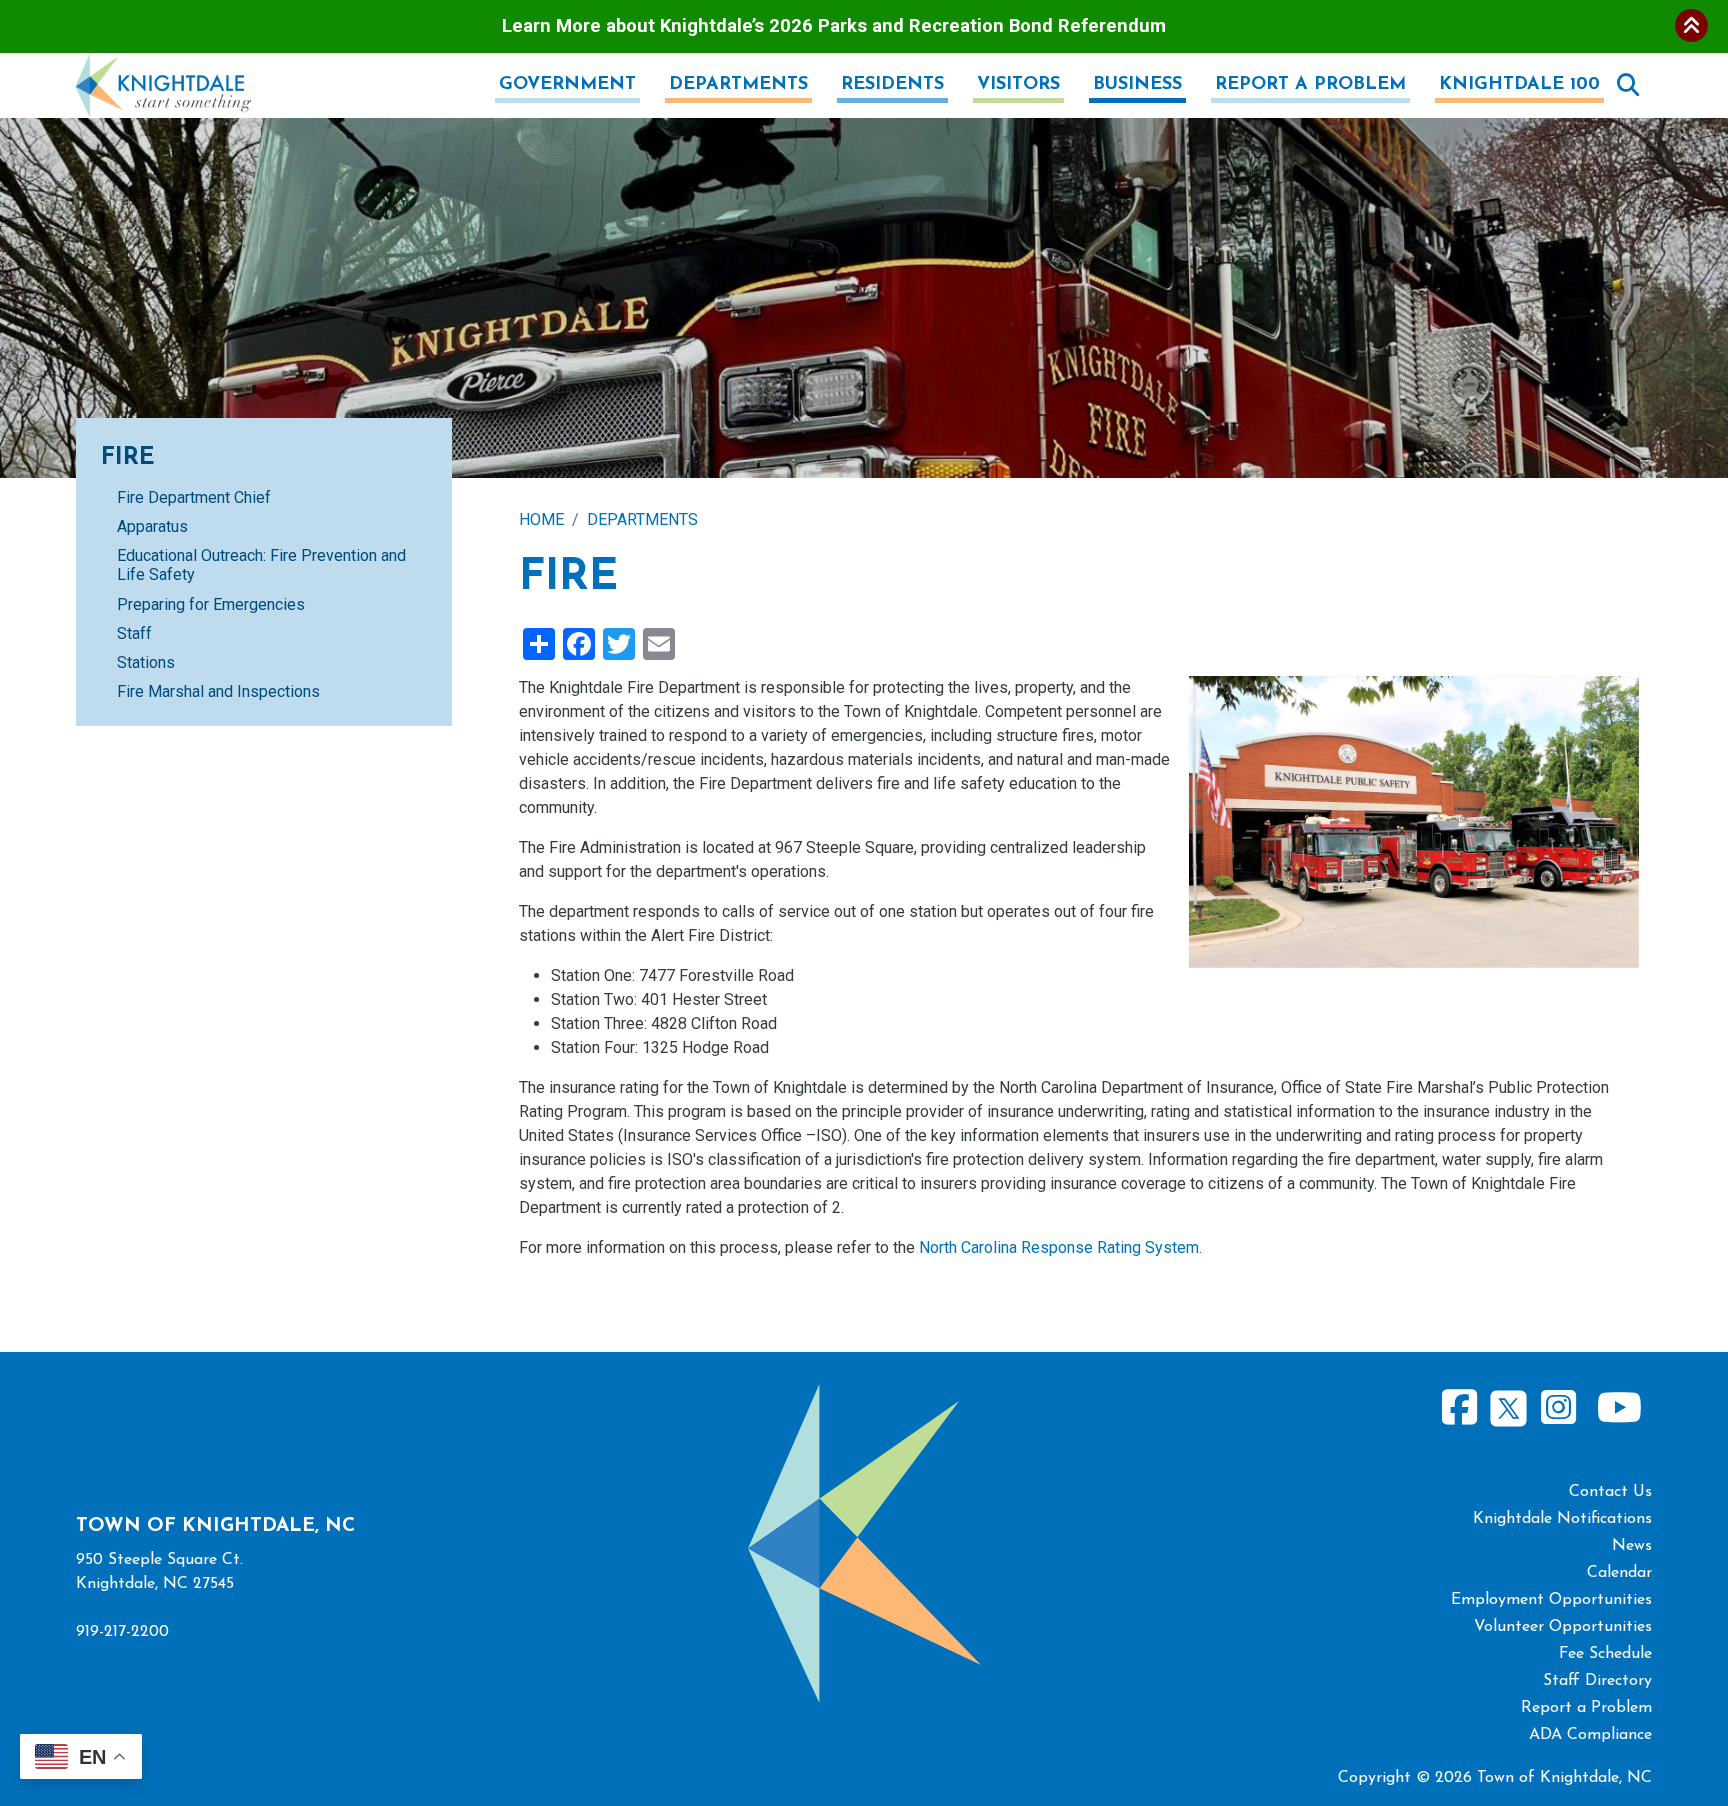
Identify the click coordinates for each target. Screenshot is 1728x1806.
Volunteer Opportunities (1563, 1627)
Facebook (1460, 1408)
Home (541, 519)
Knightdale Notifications (1562, 1519)
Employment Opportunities (1551, 1600)
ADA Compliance (1590, 1735)
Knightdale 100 (1519, 85)
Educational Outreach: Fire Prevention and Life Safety (261, 565)
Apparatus (152, 526)
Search (1628, 85)
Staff (134, 633)
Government (567, 85)
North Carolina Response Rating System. (1060, 1247)
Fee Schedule (1605, 1654)
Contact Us (1610, 1492)
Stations (146, 662)
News (1632, 1546)
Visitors (1018, 85)
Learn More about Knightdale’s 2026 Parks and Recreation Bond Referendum (834, 25)
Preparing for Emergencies (211, 604)
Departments (738, 85)
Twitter (1508, 1405)
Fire (128, 458)
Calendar (1619, 1573)
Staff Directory (1597, 1681)
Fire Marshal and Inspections (218, 691)
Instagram (1558, 1408)
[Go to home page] (163, 64)
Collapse (1691, 25)
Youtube (1619, 1408)
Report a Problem (1310, 85)
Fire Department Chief (194, 497)
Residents (892, 85)
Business (1137, 85)
